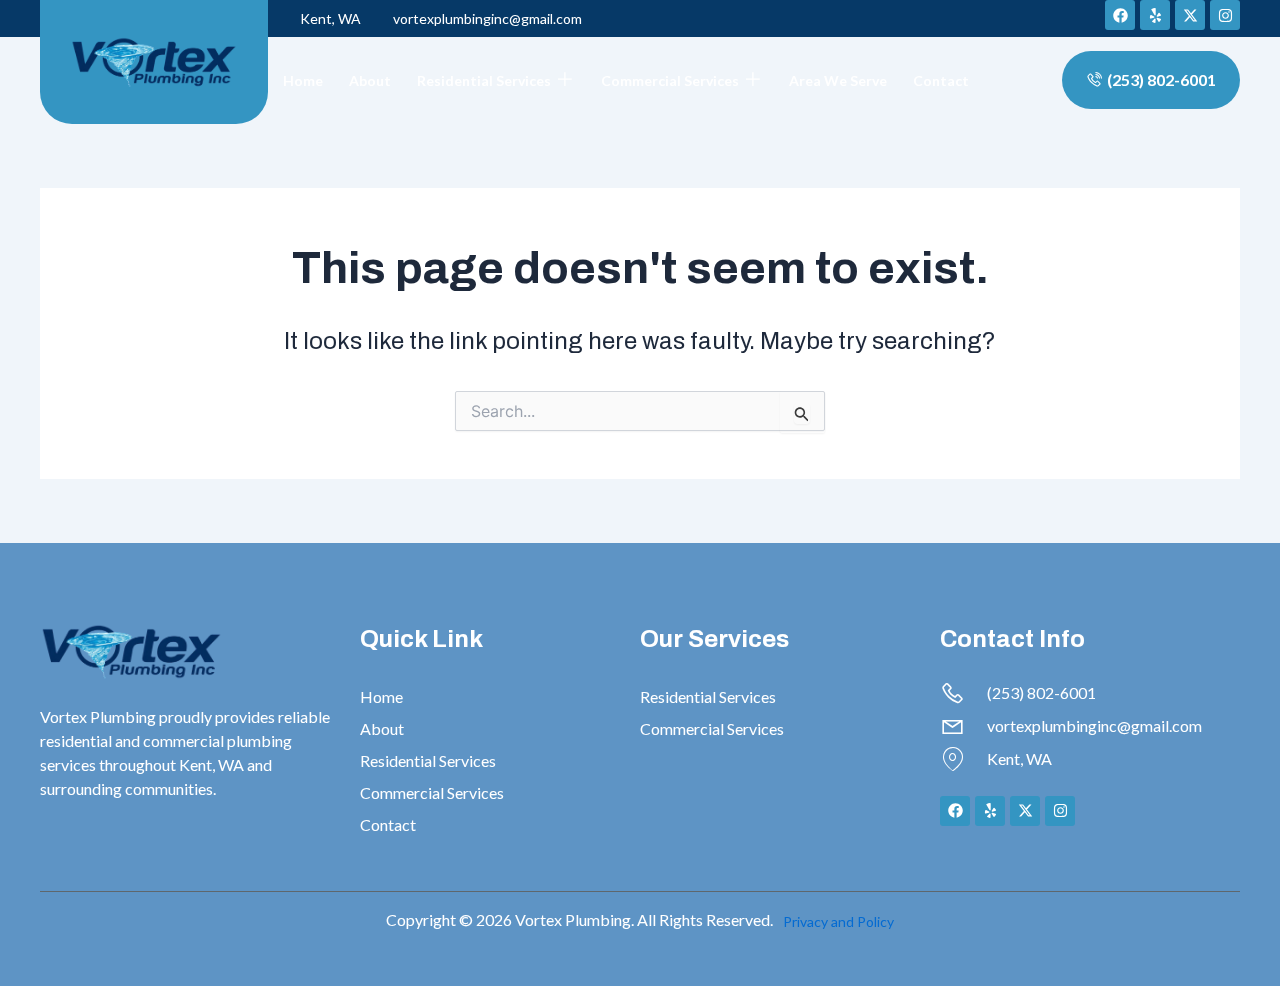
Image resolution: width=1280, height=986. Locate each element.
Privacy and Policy (838, 921)
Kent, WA (330, 18)
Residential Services (484, 80)
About (370, 80)
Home (303, 80)
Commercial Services (670, 80)
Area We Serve (838, 80)
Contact (941, 80)
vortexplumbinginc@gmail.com (487, 18)
